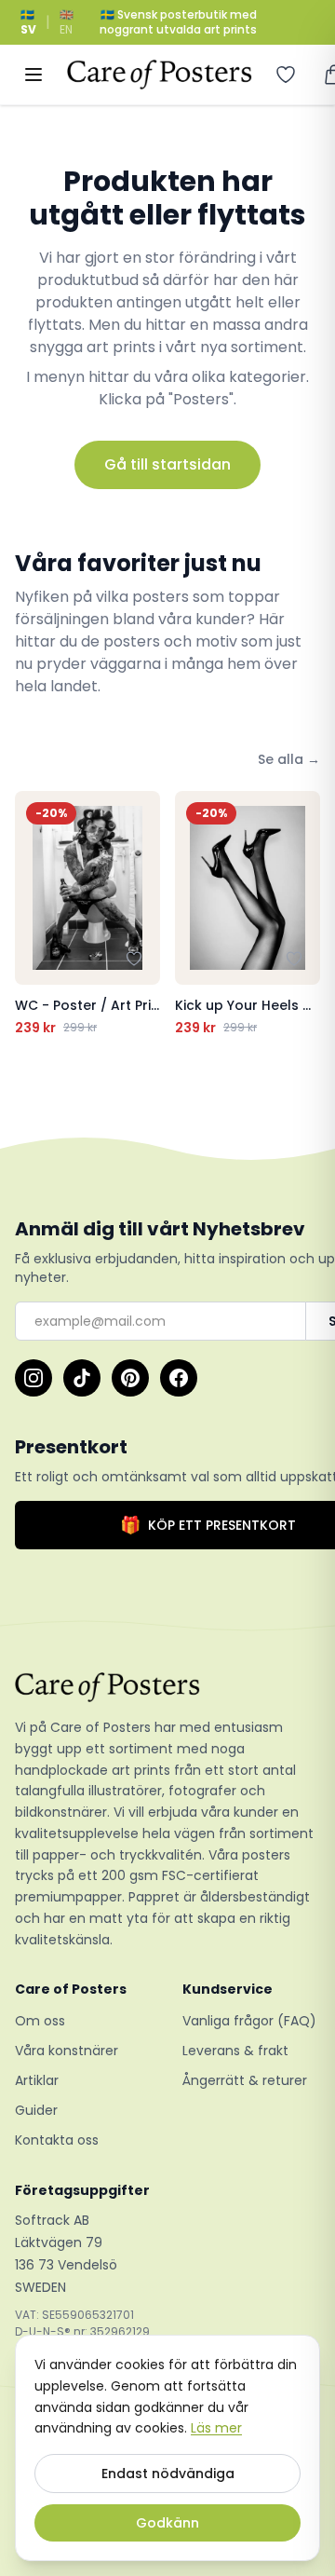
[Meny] (33, 75)
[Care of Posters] (167, 1687)
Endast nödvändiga (168, 2474)
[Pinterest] (130, 1378)
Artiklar (37, 2080)
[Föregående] (33, 914)
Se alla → (289, 759)
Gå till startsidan (167, 464)
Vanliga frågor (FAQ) (249, 2021)
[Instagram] (33, 1378)
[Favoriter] (286, 75)
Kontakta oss (57, 2140)
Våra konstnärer (67, 2051)
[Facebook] (179, 1378)
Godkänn (167, 2523)
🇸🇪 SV (28, 22)
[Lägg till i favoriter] (134, 959)
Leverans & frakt (235, 2051)
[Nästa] (301, 914)
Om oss (40, 2021)
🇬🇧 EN (67, 22)
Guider (36, 2110)
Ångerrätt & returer (245, 2080)
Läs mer (216, 2428)
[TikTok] (82, 1378)
